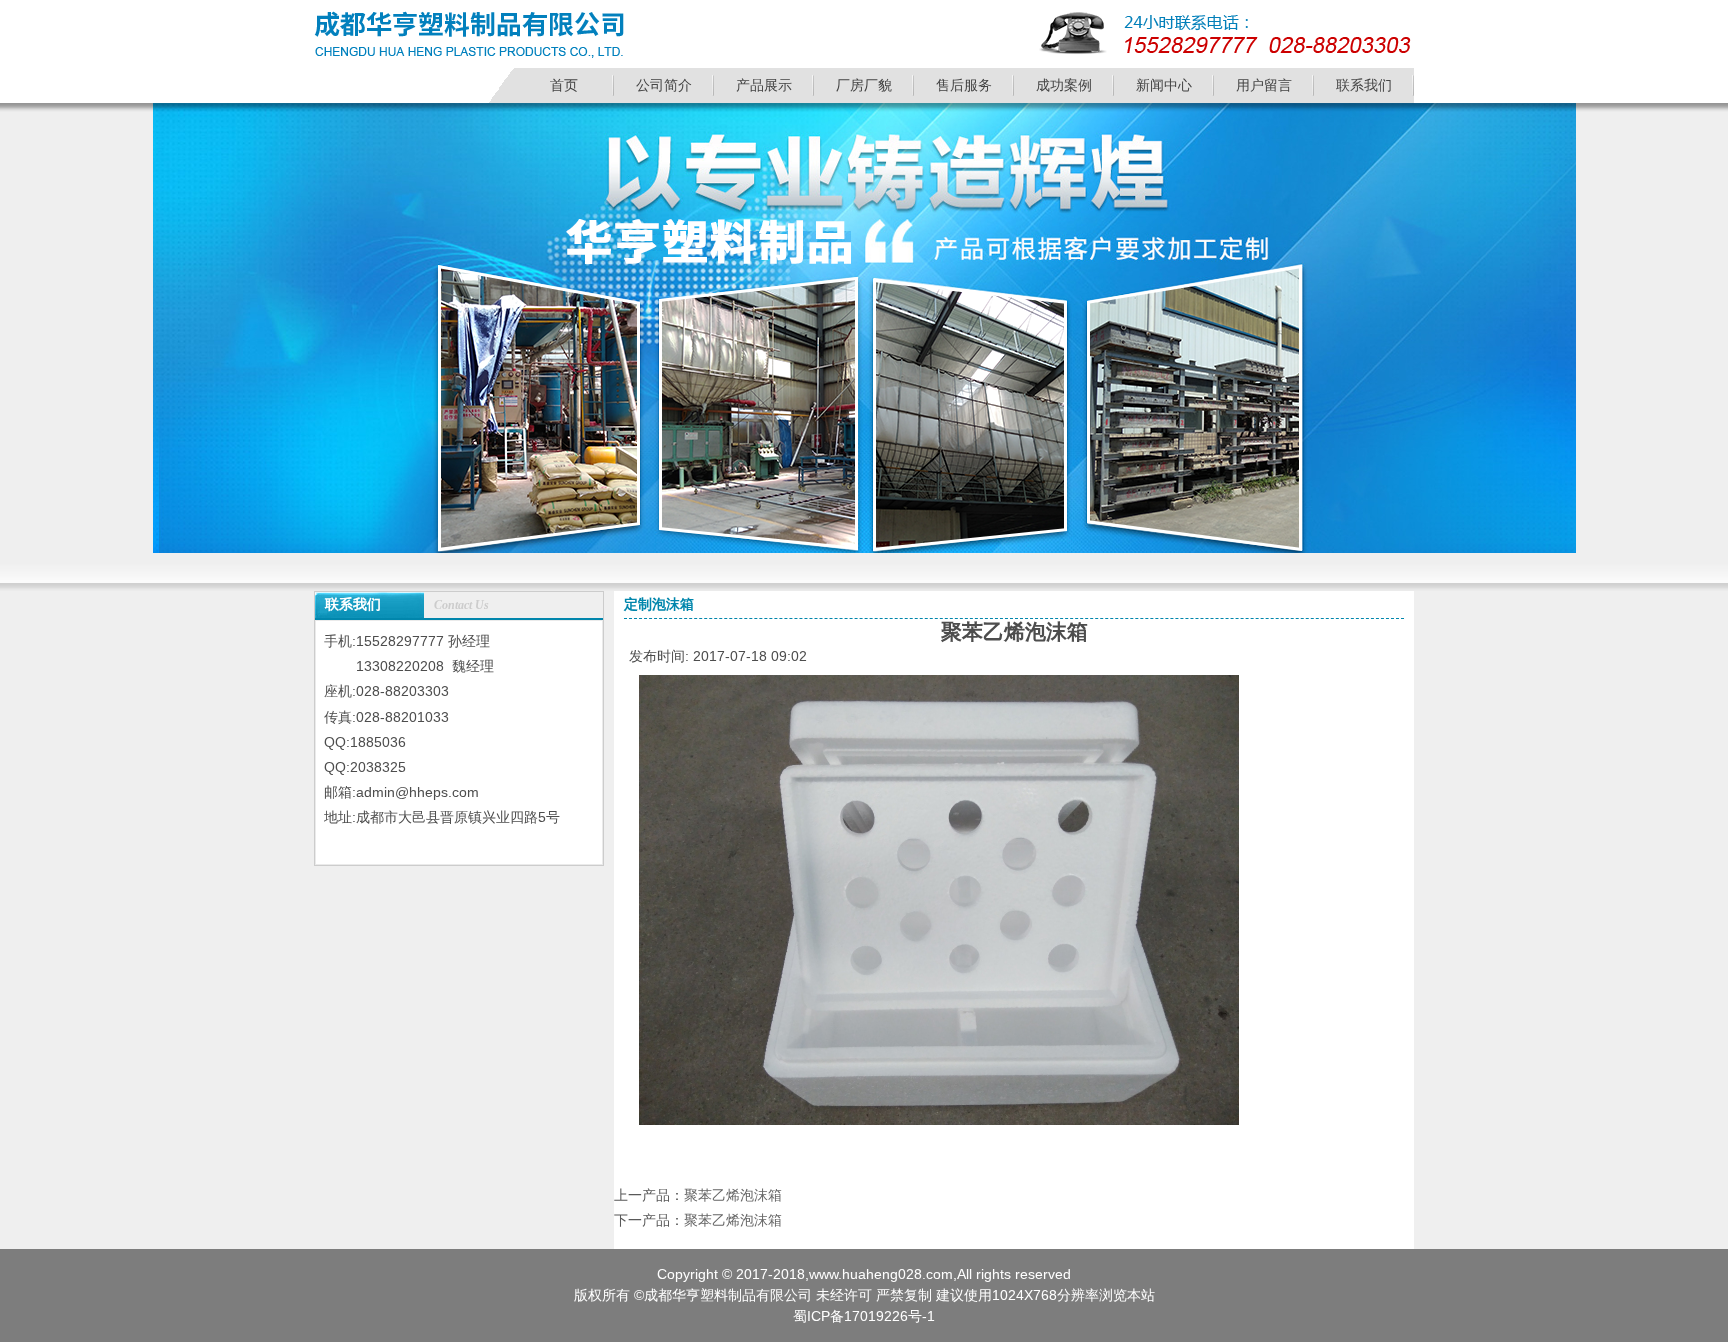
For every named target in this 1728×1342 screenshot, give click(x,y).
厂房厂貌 (864, 85)
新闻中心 (1164, 85)
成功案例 (1064, 85)
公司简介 (664, 85)
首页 (564, 85)
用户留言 (1264, 85)
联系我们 (1364, 85)
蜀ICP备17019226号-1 (864, 1316)
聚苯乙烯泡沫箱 (733, 1195)
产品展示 (764, 85)
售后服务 (964, 85)
